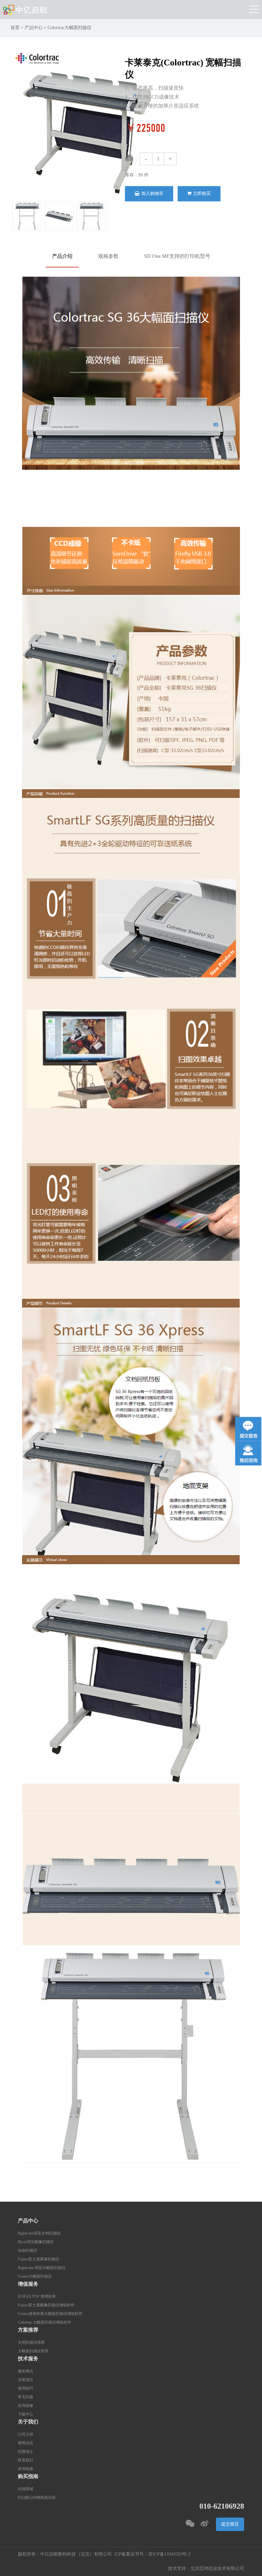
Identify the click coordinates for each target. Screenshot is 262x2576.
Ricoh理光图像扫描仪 (36, 2242)
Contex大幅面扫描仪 (35, 2276)
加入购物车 (152, 194)
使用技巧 (26, 2389)
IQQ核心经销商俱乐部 (37, 2498)
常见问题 (26, 2397)
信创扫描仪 (27, 2251)
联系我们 (26, 2460)
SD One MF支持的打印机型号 (177, 256)
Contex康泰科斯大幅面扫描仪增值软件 (50, 2314)
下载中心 (26, 2414)
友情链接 (26, 2469)
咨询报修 (26, 2406)
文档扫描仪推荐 (31, 2343)
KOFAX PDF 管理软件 (37, 2297)
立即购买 (202, 194)
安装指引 (26, 2380)
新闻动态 (26, 2443)
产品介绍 (62, 256)
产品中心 (34, 28)
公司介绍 (26, 2434)
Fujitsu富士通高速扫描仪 (39, 2259)
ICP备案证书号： (131, 2554)
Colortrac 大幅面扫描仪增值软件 (45, 2322)
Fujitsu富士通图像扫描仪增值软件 (46, 2305)
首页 (15, 28)
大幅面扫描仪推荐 (33, 2351)
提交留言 (230, 2524)
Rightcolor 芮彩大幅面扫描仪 (42, 2268)
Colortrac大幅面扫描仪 (69, 28)
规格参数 (108, 256)
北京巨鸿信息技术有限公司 (217, 2569)
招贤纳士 (26, 2452)
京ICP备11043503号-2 (169, 2554)
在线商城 (26, 2489)
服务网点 (26, 2371)
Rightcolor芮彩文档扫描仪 (39, 2233)
